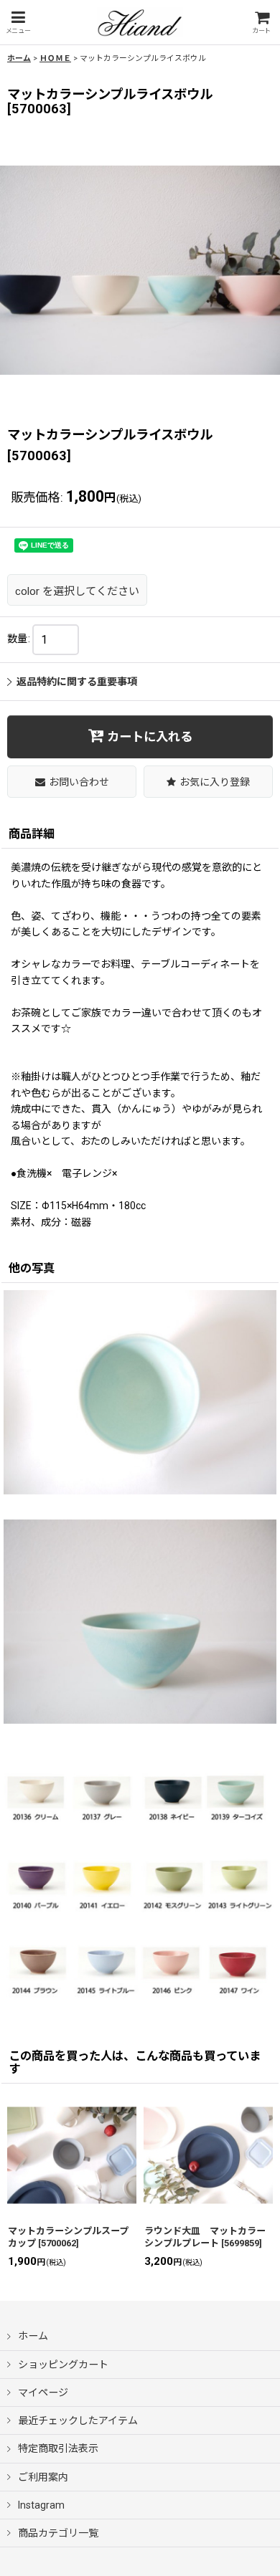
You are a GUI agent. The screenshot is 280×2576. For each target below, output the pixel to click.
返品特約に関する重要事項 (77, 682)
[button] (18, 23)
